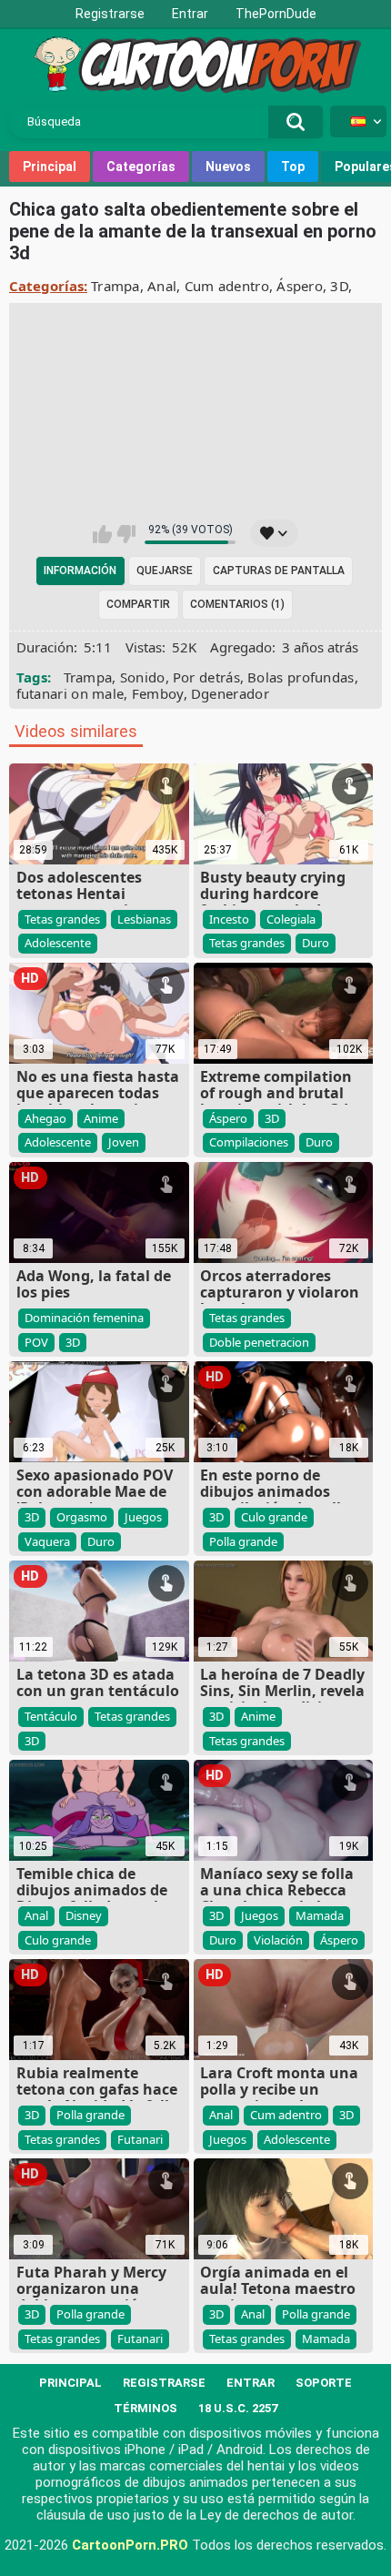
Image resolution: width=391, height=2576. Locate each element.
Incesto (229, 919)
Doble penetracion (259, 1342)
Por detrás (206, 677)
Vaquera (47, 1541)
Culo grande (274, 1517)
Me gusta (102, 534)
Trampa (115, 286)
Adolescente (58, 943)
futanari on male (70, 693)
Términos (145, 2408)
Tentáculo (51, 1716)
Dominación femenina (84, 1318)
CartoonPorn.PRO (130, 2545)
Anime (101, 1118)
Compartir (138, 604)
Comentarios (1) (237, 604)
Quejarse (165, 571)
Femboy (158, 693)
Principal (50, 167)
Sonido (143, 677)
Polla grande (243, 1541)
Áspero (300, 286)
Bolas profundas (301, 677)
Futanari (140, 2139)
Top (293, 167)
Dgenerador (230, 693)
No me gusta (126, 534)
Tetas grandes (62, 919)
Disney (84, 1915)
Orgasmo (82, 1517)
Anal (162, 286)
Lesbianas (144, 919)
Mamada (320, 1915)
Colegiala (291, 919)
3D (339, 286)
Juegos (143, 1517)
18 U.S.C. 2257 (238, 2408)
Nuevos (228, 167)
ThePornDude (276, 14)
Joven (124, 1142)
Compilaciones (249, 1142)
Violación (278, 1940)
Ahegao (45, 1118)
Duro (316, 943)
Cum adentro (227, 286)
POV (36, 1342)
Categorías (141, 167)
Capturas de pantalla (279, 571)
